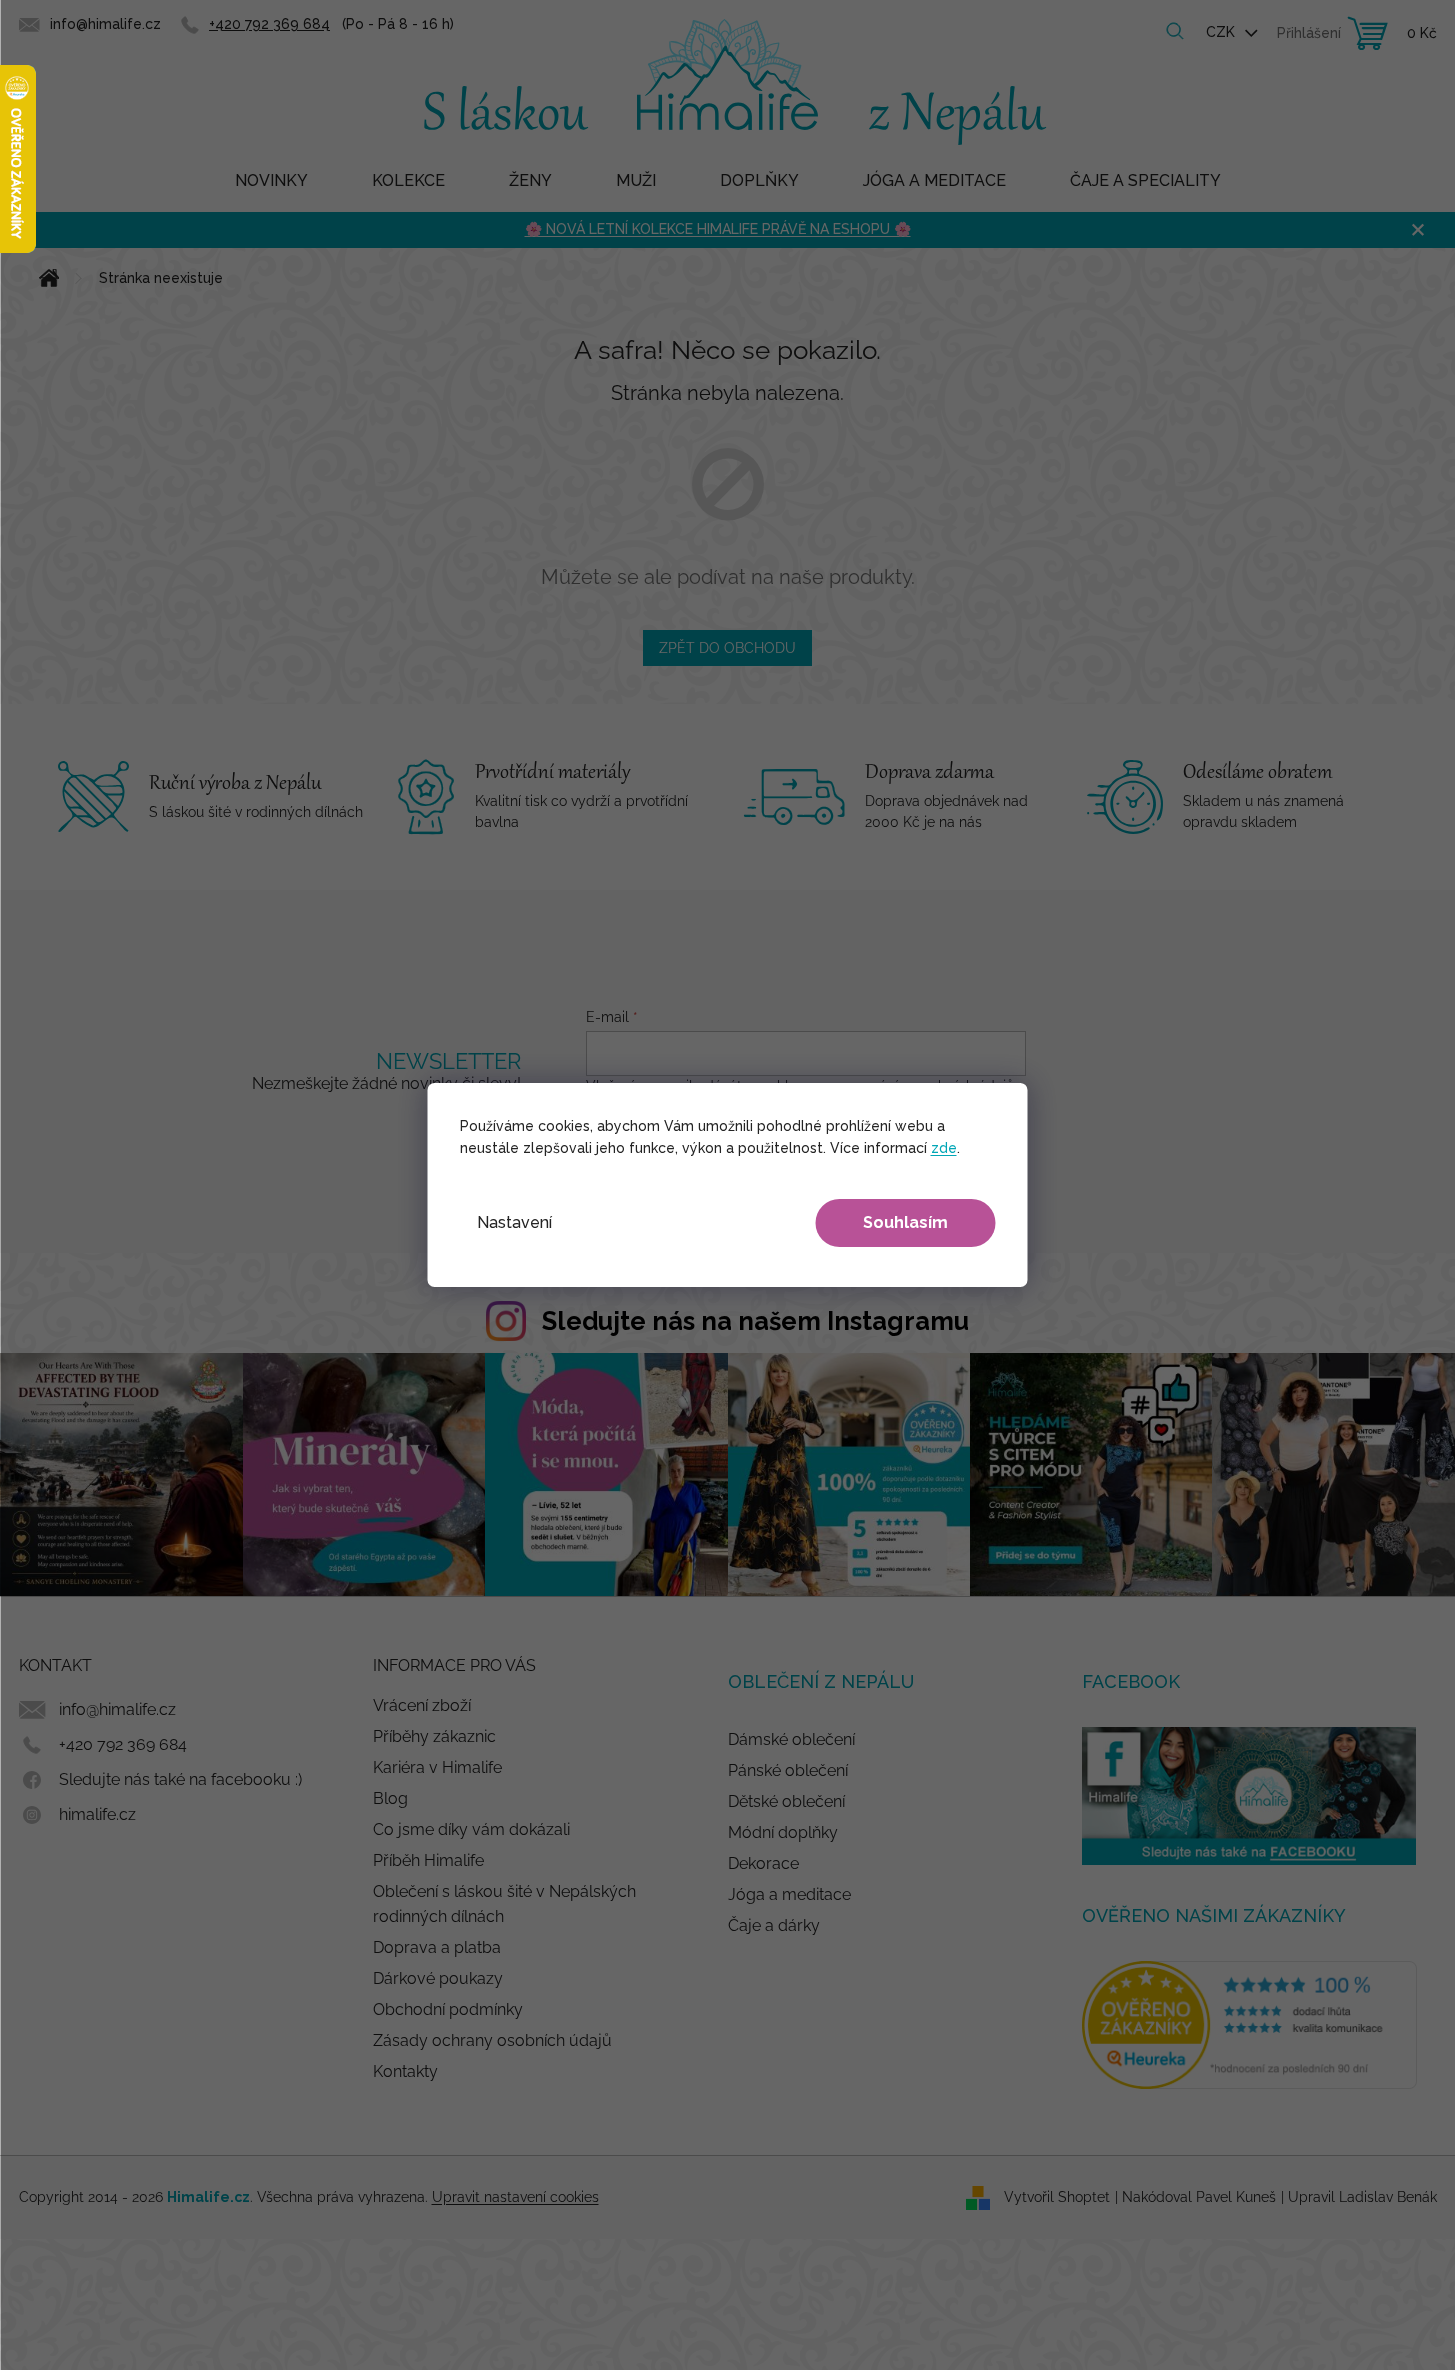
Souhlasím (905, 1222)
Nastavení (514, 1222)
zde (944, 1148)
